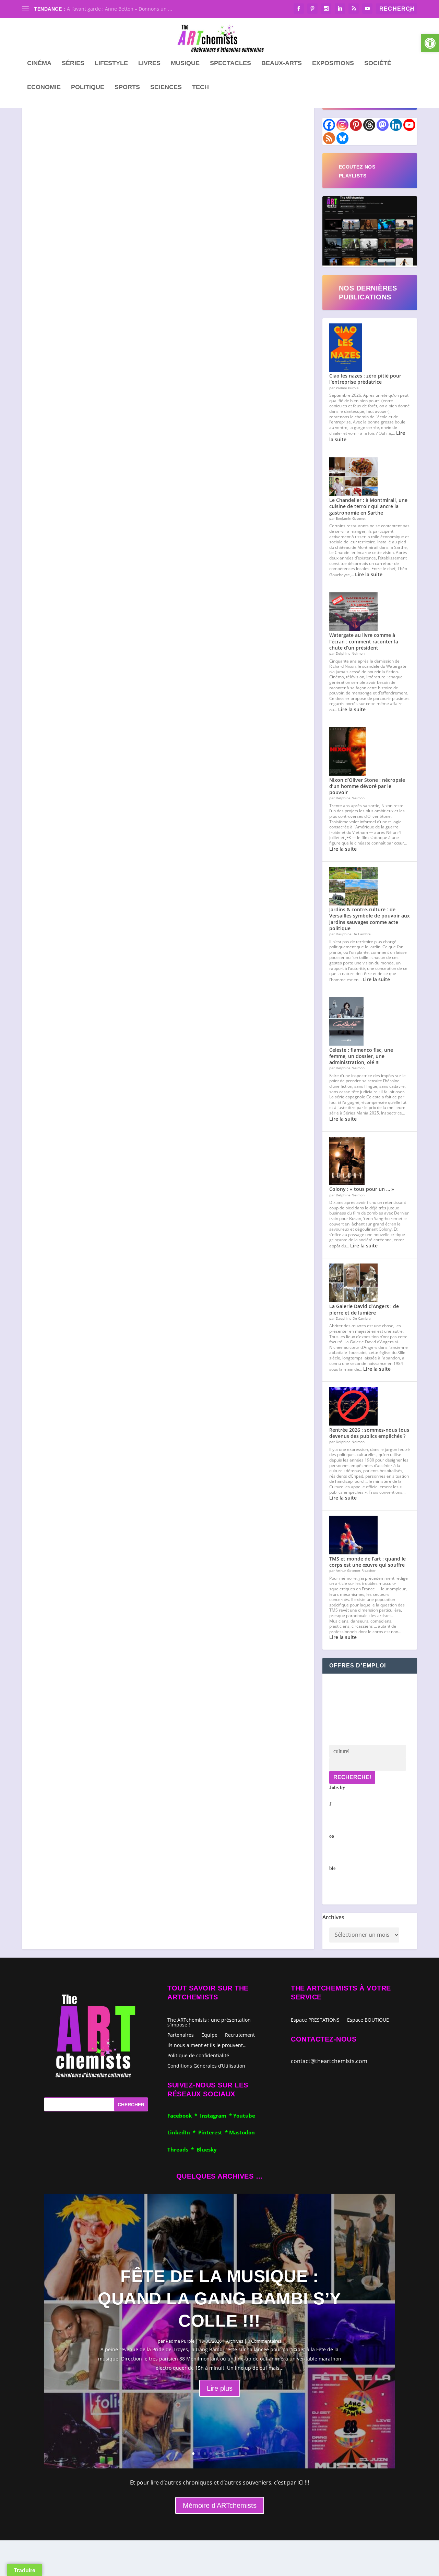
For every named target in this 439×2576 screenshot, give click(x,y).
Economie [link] (44, 87)
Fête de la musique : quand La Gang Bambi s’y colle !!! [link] (219, 2298)
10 (246, 2454)
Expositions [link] (333, 63)
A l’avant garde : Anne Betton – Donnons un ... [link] (120, 9)
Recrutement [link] (240, 2035)
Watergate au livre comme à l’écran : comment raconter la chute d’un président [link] (364, 641)
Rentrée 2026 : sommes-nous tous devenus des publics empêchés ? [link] (369, 1433)
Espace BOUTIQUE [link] (368, 2020)
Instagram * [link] (217, 2116)
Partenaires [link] (181, 2035)
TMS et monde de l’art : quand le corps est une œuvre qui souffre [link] (367, 1562)
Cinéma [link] (39, 63)
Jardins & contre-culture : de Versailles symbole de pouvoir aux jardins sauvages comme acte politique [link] (370, 919)
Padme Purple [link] (180, 2341)
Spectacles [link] (230, 63)
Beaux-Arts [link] (282, 63)
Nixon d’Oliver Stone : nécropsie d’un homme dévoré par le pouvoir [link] (367, 786)
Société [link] (378, 63)
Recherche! (352, 1777)
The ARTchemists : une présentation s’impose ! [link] (209, 2022)
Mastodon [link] (242, 2132)
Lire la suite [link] (369, 574)
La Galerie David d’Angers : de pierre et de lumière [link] (364, 1309)
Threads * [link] (182, 2149)
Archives (333, 1917)
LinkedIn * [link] (183, 2132)
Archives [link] (235, 2341)
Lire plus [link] (220, 2388)
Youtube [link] (244, 2116)
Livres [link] (149, 63)
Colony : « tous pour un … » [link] (362, 1189)
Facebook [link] (181, 2116)
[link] (430, 43)
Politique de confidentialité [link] (198, 2055)
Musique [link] (185, 63)
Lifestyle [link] (111, 63)
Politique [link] (88, 87)
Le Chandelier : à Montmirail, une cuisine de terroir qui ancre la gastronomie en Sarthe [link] (368, 506)
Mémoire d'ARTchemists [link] (220, 2505)
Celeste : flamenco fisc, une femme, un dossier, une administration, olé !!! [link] (361, 1056)
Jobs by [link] (337, 1828)
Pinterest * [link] (214, 2132)
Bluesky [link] (207, 2149)
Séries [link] (73, 63)
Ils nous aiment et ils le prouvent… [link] (207, 2045)
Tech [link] (200, 87)
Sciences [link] (166, 87)
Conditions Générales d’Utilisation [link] (206, 2065)
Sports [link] (127, 87)
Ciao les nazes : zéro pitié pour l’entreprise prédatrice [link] (365, 379)
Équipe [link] (209, 2035)
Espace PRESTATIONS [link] (315, 2020)
